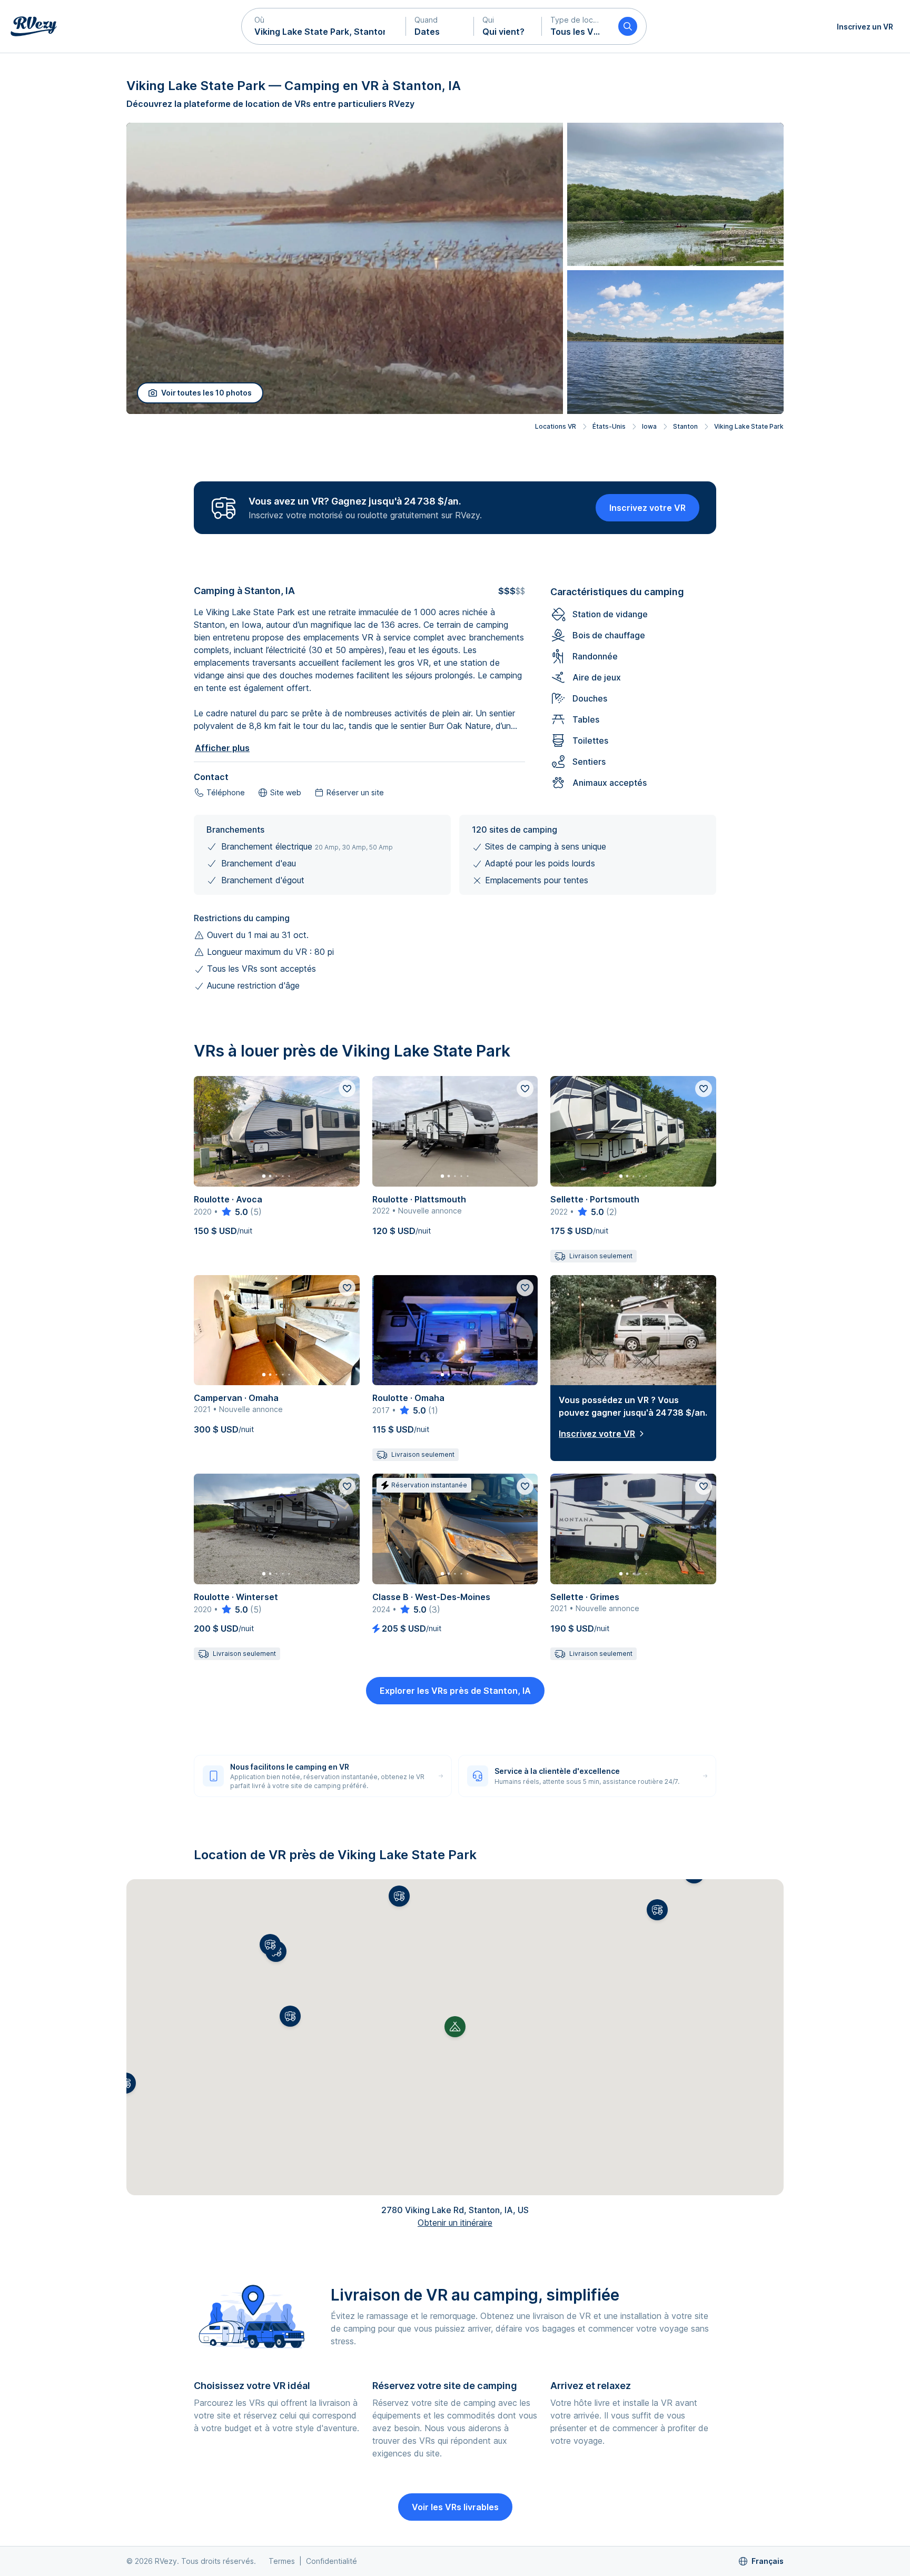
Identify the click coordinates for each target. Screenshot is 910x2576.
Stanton (685, 426)
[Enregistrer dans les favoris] (347, 1089)
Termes (282, 2561)
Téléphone (226, 792)
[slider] (234, 1212)
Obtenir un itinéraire (455, 2223)
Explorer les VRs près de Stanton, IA (455, 1691)
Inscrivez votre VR (647, 508)
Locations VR (556, 426)
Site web (286, 792)
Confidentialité (332, 2561)
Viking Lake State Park (749, 426)
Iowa (649, 426)
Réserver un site (355, 792)
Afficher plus (222, 748)
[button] (324, 26)
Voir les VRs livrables (455, 2507)
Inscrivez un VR (865, 27)
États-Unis (609, 426)
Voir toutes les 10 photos (206, 393)
